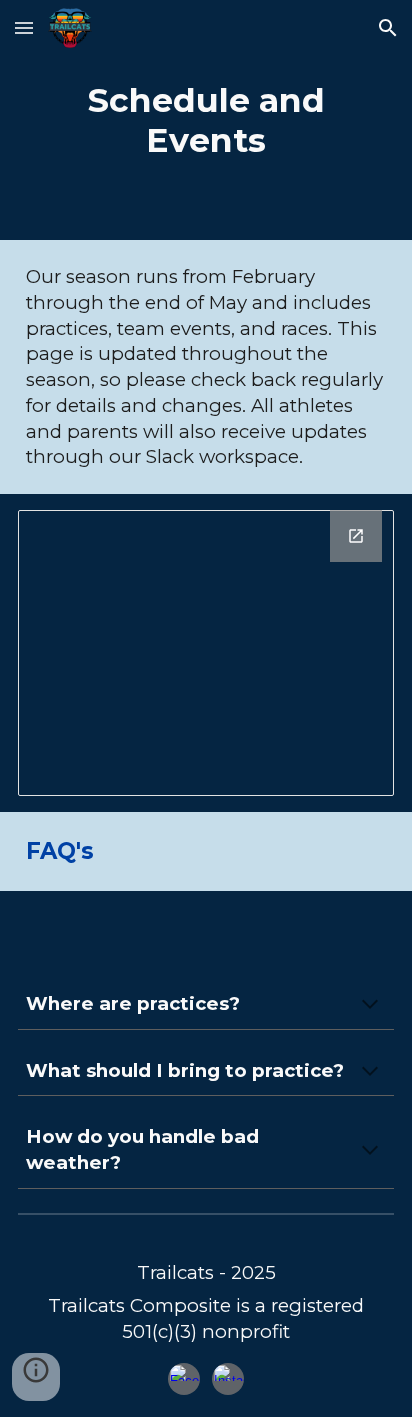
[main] (206, 120)
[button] (24, 27)
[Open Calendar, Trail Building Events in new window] (356, 536)
